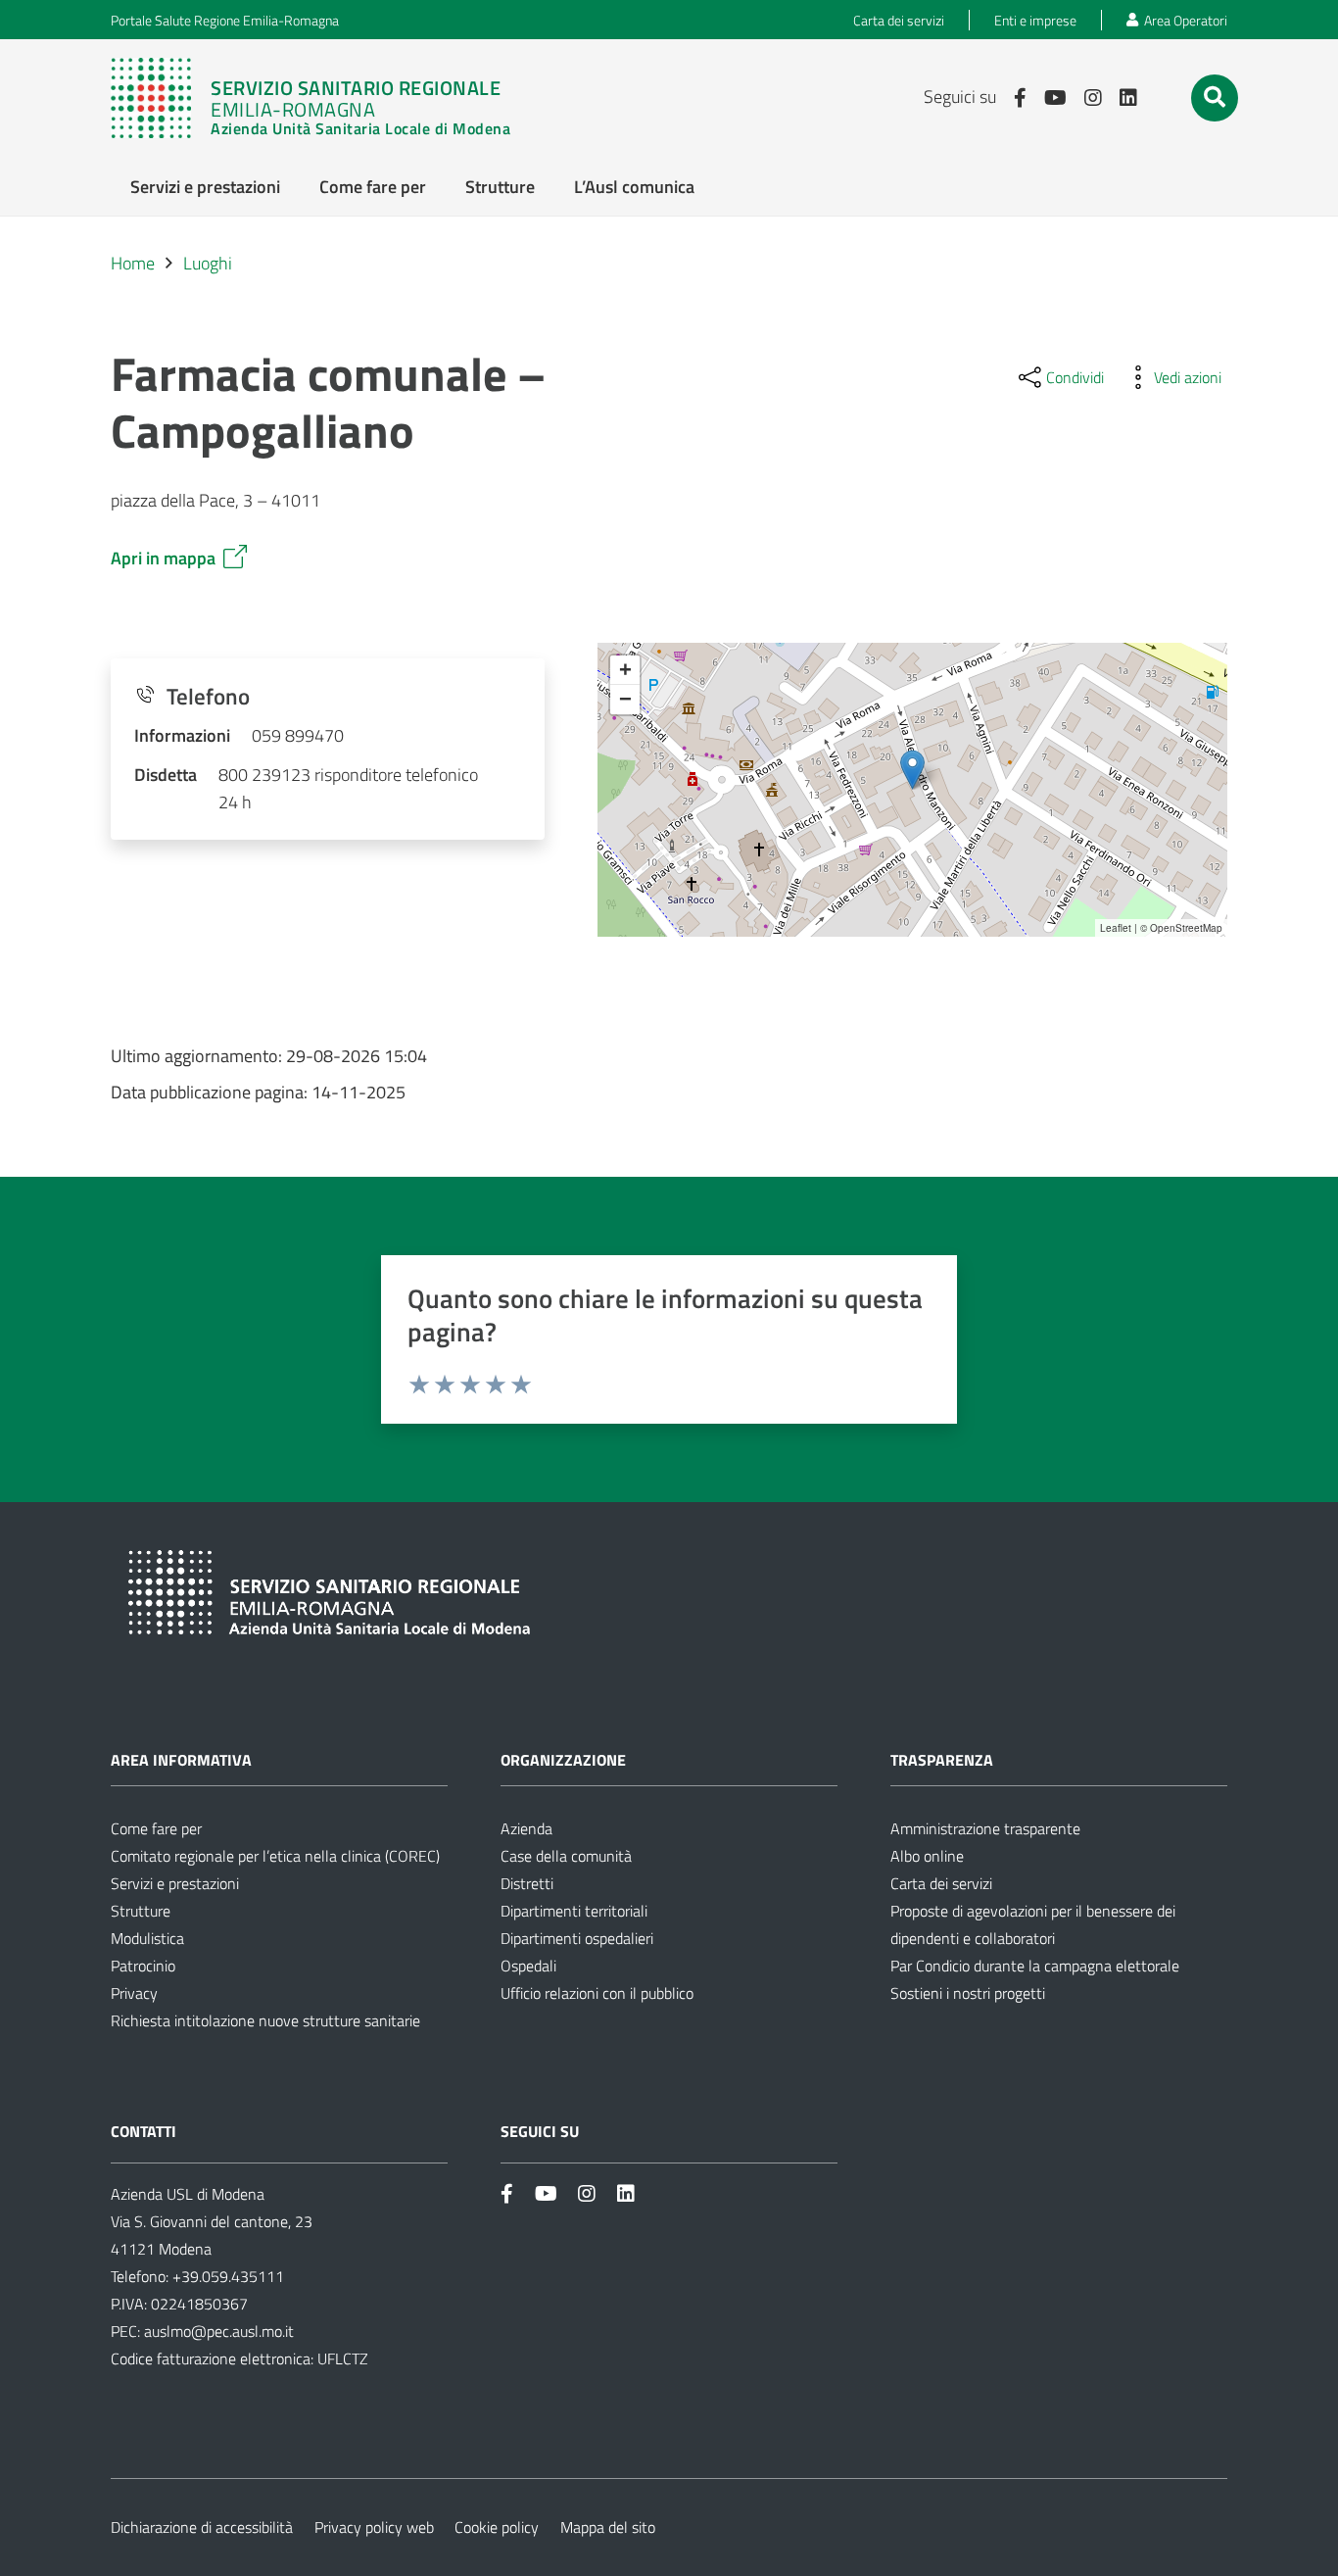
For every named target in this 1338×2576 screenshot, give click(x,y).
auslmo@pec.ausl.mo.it (219, 2331)
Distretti (527, 1883)
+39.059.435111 (226, 2276)
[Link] (311, 98)
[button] (1215, 97)
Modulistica (147, 1938)
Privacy (134, 1993)
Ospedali (528, 1966)
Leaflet (1116, 928)
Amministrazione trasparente (985, 1828)
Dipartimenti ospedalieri (577, 1938)
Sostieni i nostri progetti (968, 1993)
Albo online (927, 1856)
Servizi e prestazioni (175, 1883)
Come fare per (156, 1828)
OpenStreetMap (1186, 928)
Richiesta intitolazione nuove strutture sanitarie (265, 2020)
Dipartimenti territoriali (574, 1911)
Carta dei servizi (941, 1883)
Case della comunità (566, 1856)
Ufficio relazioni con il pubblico (597, 1993)
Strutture (141, 1911)
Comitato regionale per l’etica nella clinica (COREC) (275, 1856)
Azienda (526, 1828)
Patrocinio (143, 1966)
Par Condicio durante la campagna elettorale (1035, 1966)
